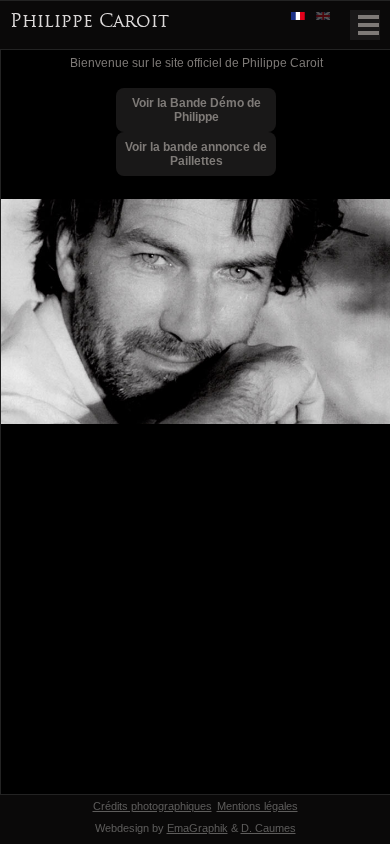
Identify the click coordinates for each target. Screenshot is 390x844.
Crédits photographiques (152, 806)
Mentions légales (257, 806)
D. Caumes (268, 828)
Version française (300, 17)
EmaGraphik (197, 828)
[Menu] (365, 25)
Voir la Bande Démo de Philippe (196, 110)
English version (325, 17)
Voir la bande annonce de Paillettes (196, 154)
